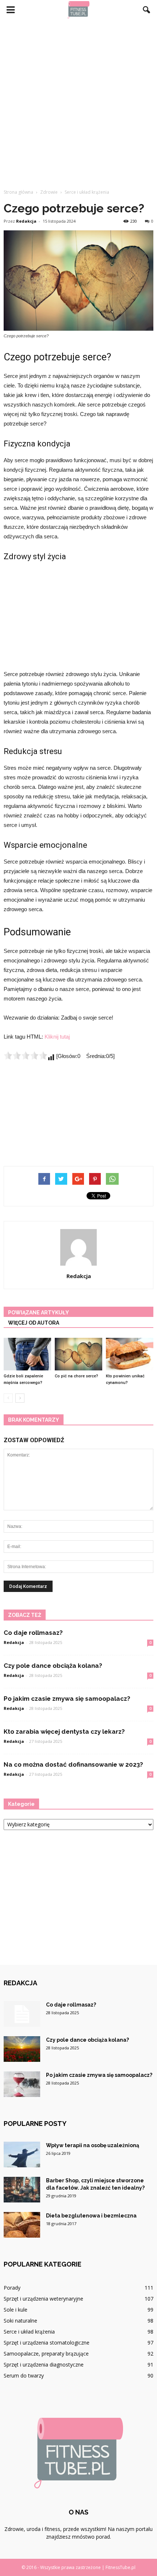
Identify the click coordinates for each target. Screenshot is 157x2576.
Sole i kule (16, 2310)
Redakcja (26, 221)
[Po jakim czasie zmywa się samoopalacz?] (22, 2084)
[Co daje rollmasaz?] (22, 2014)
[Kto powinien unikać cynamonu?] (130, 1354)
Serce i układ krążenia (29, 2332)
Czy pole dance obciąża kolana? (53, 1666)
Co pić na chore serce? (76, 1376)
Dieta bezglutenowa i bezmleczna (91, 2216)
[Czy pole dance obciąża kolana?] (22, 2049)
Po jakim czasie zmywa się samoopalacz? (67, 1699)
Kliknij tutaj (57, 1037)
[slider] (26, 1055)
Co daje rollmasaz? (33, 1633)
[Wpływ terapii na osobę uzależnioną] (22, 2154)
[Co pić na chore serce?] (78, 1354)
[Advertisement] (78, 102)
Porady (12, 2288)
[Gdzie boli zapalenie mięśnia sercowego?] (27, 1354)
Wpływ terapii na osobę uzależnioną (93, 2145)
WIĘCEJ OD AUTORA (34, 1323)
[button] (147, 10)
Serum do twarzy (24, 2375)
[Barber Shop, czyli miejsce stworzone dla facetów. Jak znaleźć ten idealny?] (22, 2190)
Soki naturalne (20, 2321)
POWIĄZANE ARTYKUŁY (39, 1313)
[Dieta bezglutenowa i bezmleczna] (22, 2225)
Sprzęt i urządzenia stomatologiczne (47, 2343)
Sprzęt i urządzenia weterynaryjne (43, 2299)
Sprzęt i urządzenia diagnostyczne (44, 2365)
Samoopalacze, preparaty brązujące (46, 2354)
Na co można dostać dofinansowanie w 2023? (73, 1764)
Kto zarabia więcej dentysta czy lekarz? (64, 1731)
